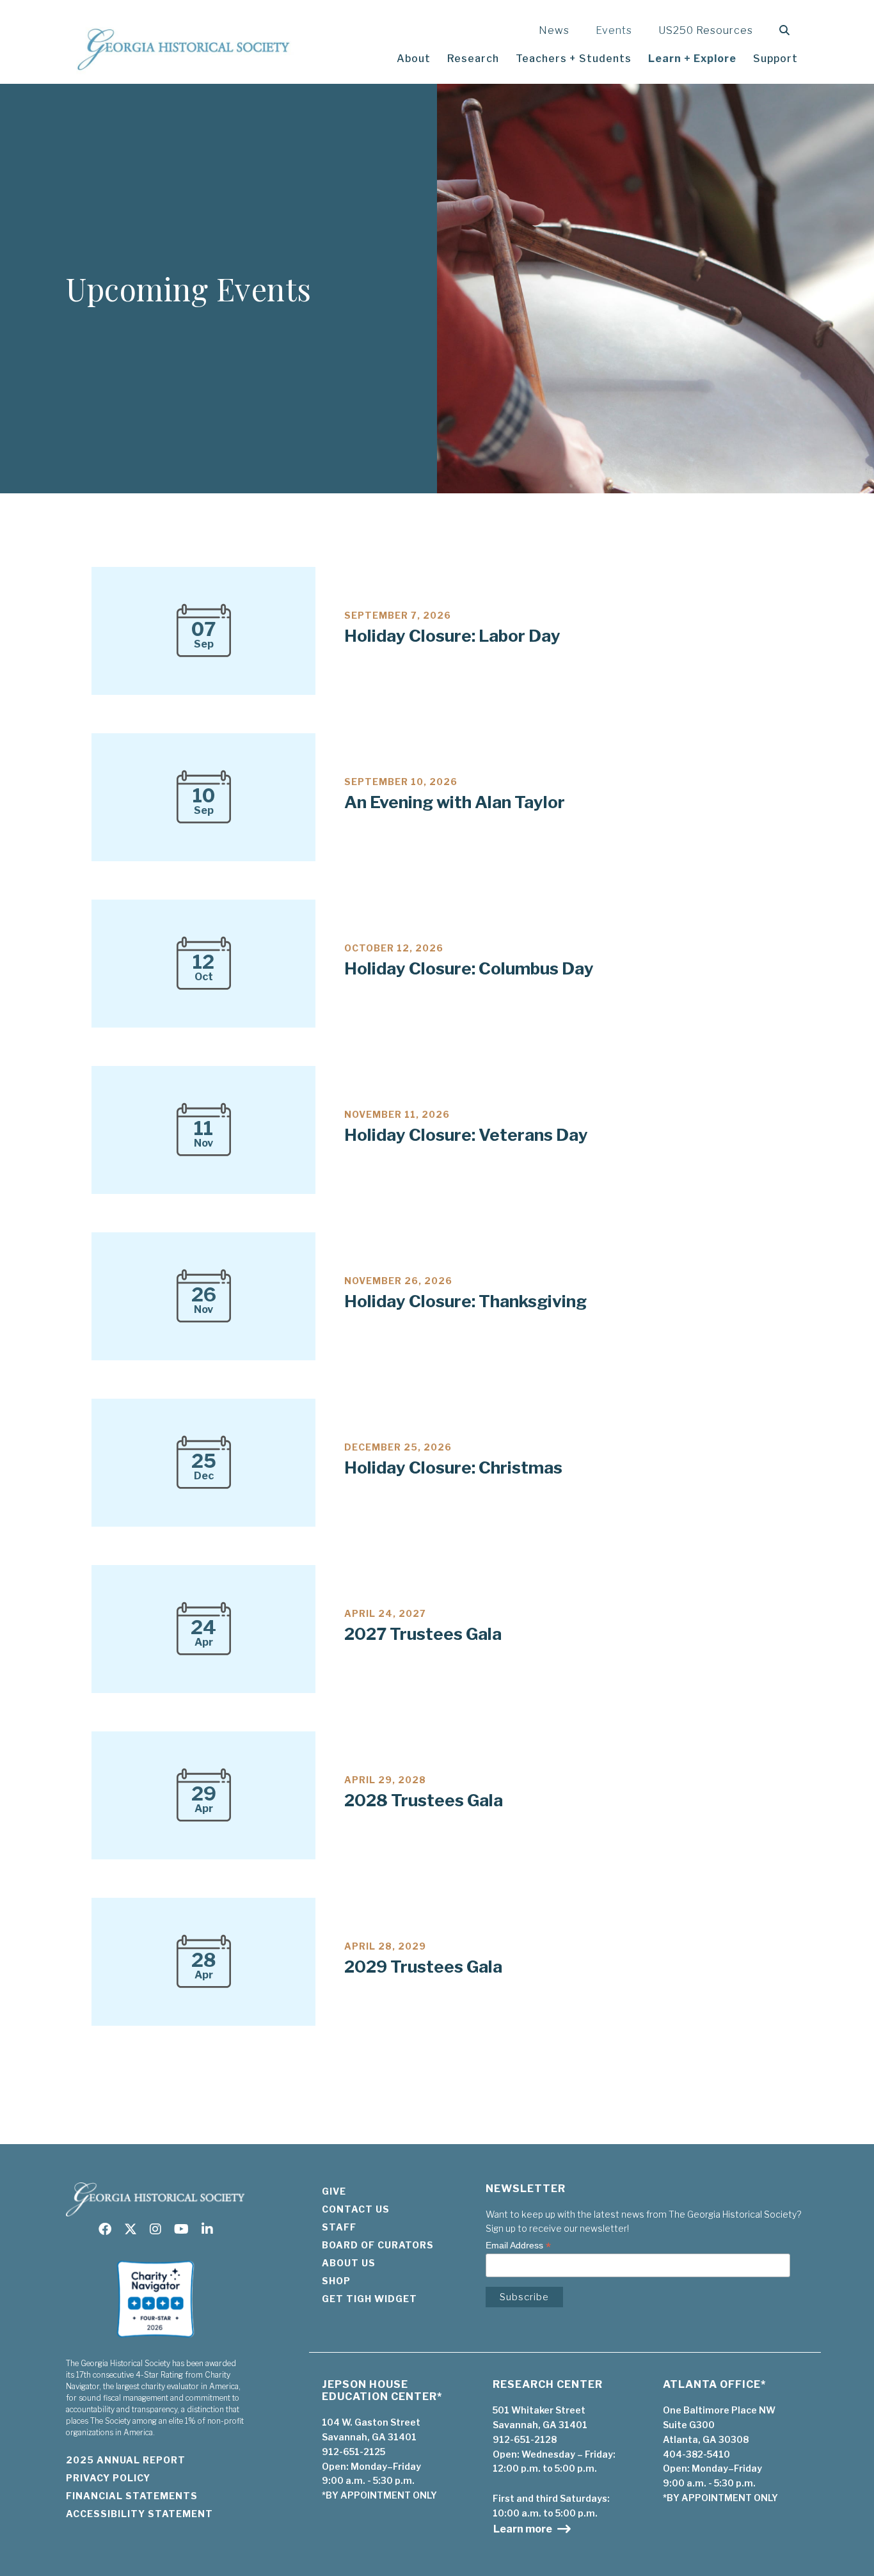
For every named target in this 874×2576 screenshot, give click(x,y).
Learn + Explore (692, 59)
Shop (336, 2281)
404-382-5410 (696, 2454)
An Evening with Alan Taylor (455, 802)
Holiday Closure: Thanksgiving (465, 1301)
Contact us (356, 2209)
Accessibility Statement (139, 2514)
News (554, 30)
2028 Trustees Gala (424, 1800)
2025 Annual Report (126, 2460)
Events (614, 30)
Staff (339, 2227)
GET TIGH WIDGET (369, 2299)
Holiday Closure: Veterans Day (466, 1135)
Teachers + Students (574, 59)
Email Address (518, 2246)
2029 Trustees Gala (423, 1967)
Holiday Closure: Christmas (453, 1467)
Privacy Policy (108, 2478)
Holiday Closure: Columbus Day (469, 968)
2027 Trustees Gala (423, 1634)
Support (775, 59)
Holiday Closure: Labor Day (452, 636)
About (414, 59)
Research (473, 59)
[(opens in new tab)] (155, 2341)
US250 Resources (706, 30)
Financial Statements (132, 2496)
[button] (787, 30)
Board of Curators (378, 2245)
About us (349, 2263)
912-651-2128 (525, 2439)
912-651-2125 (354, 2452)
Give (334, 2191)
